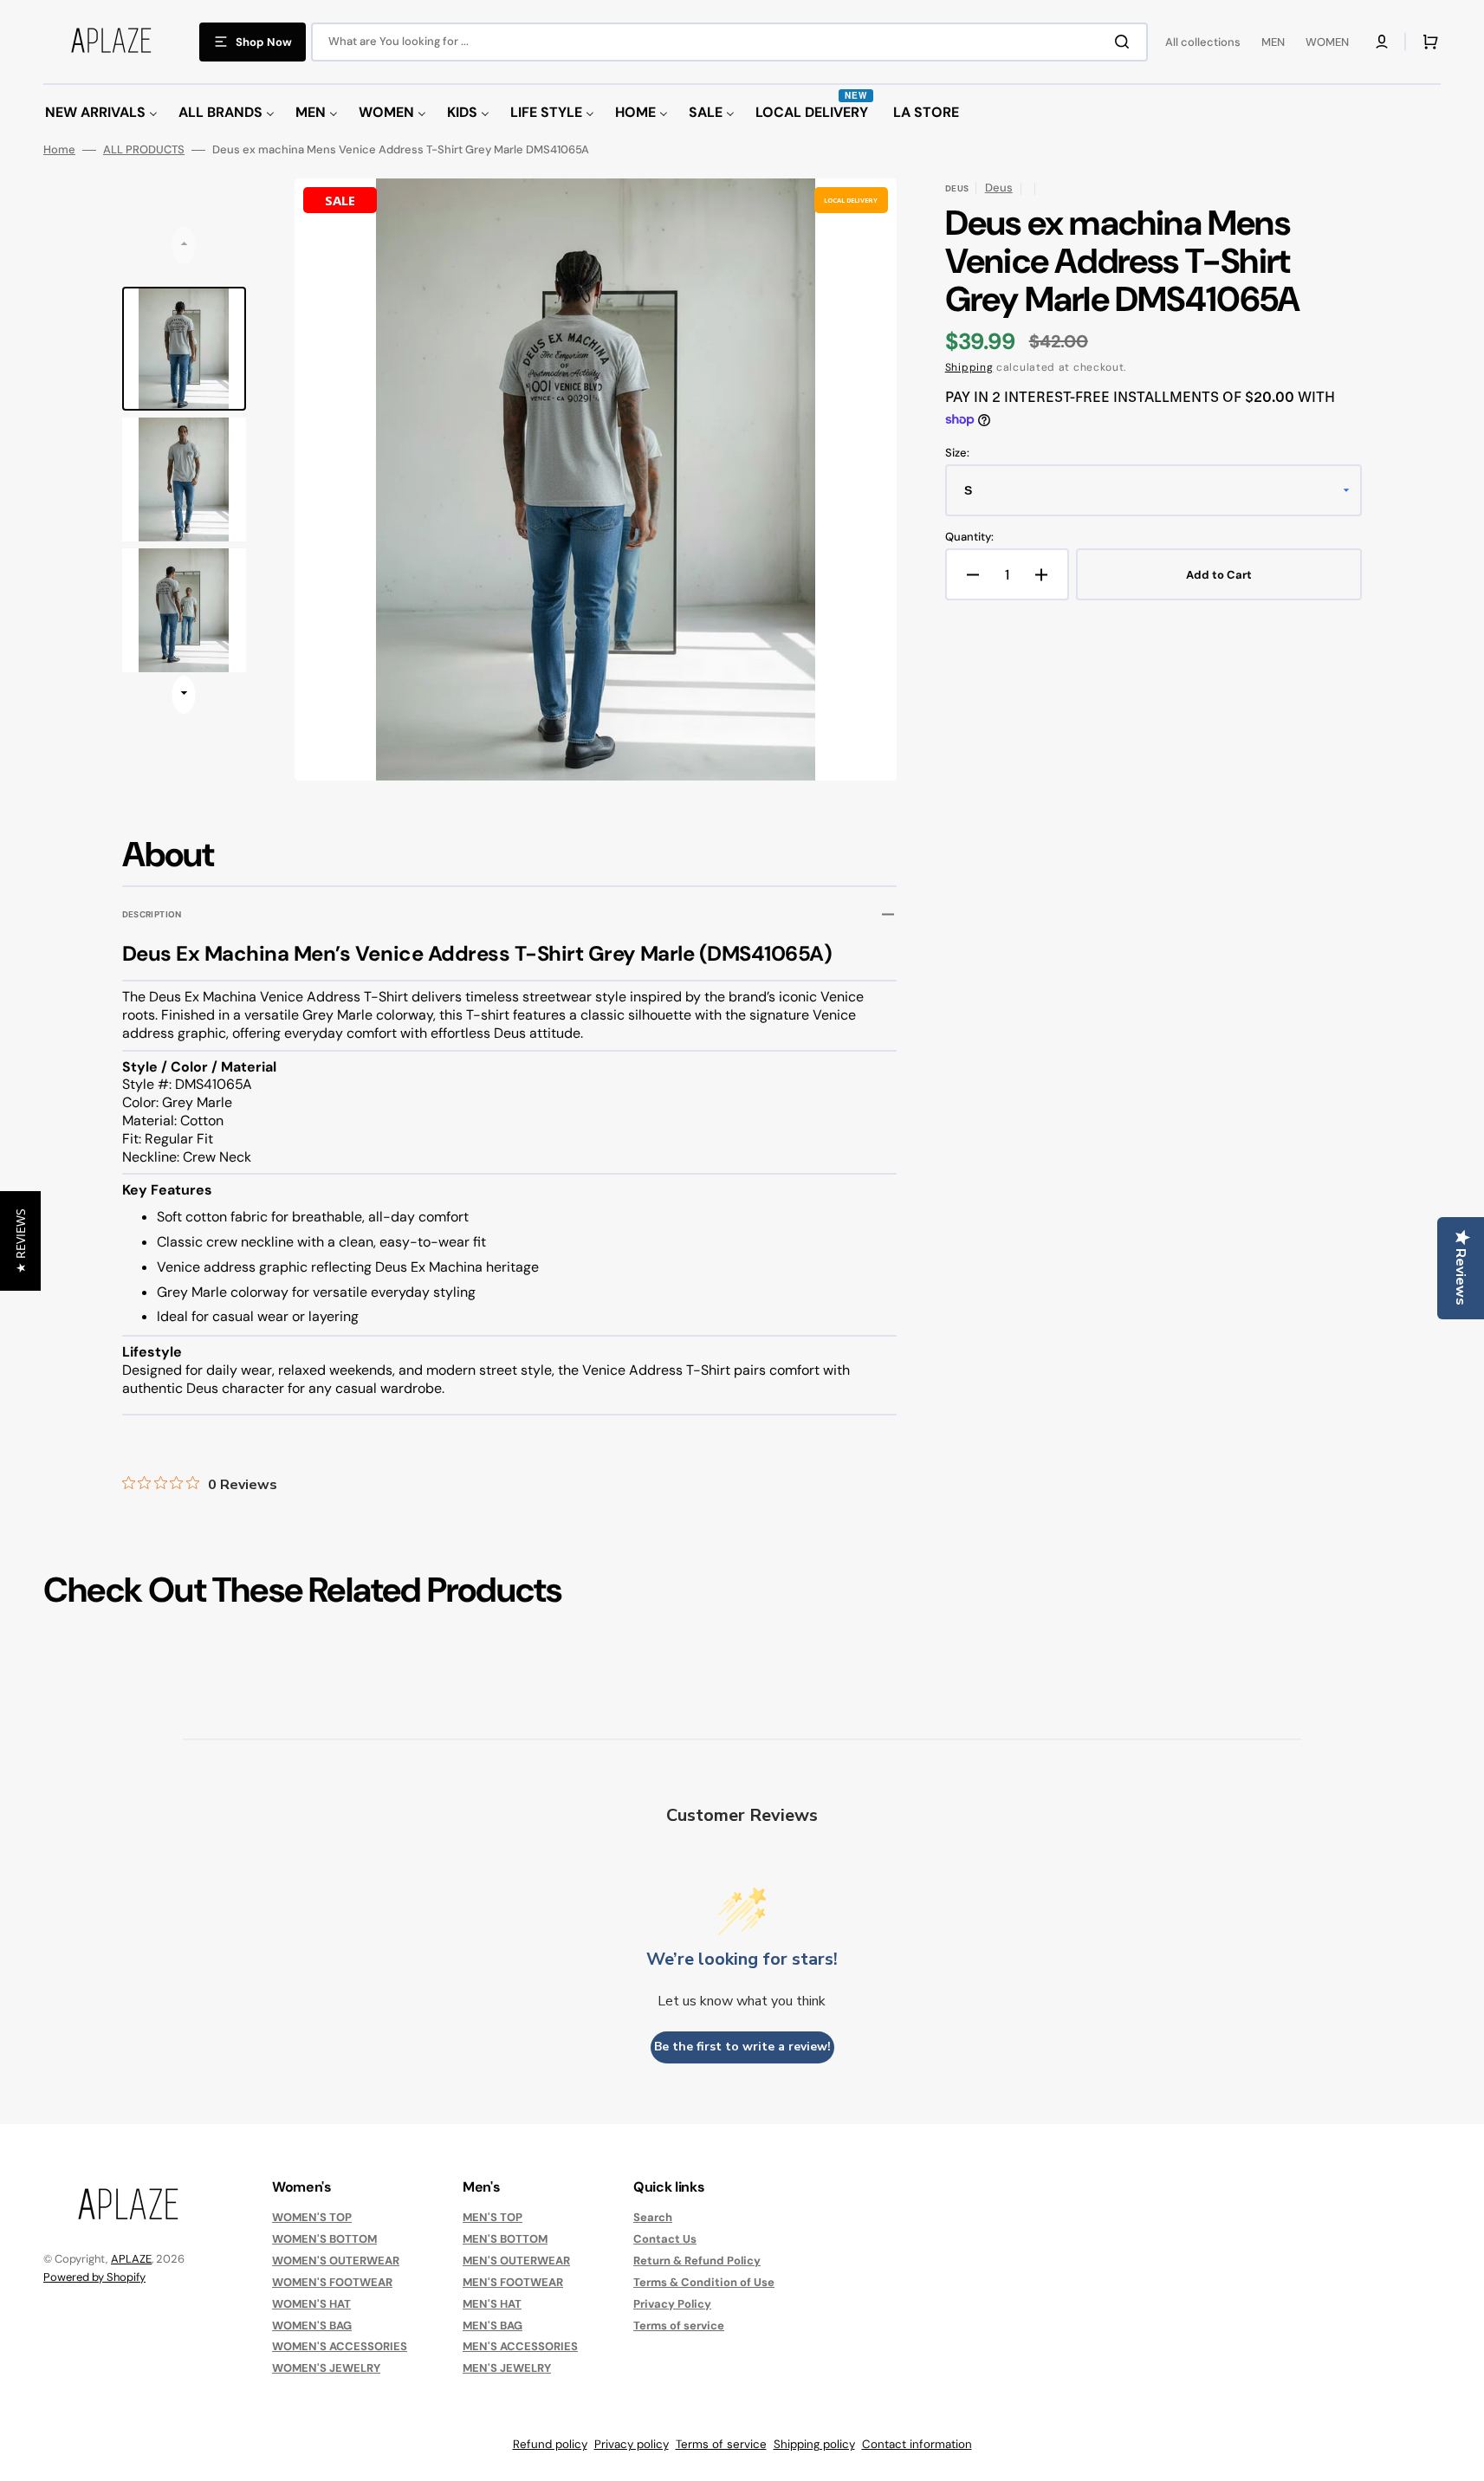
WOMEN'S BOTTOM (324, 2239)
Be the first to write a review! (742, 2047)
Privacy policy (632, 2444)
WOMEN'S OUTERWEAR (336, 2261)
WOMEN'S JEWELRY (326, 2368)
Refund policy (550, 2444)
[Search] (1125, 42)
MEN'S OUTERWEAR (516, 2261)
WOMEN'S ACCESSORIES (340, 2346)
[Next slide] (184, 695)
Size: (957, 453)
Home (59, 150)
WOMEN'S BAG (312, 2326)
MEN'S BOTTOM (505, 2239)
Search (653, 2218)
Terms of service (679, 2326)
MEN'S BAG (493, 2326)
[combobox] (729, 42)
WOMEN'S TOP (312, 2218)
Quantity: (969, 537)
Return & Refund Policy (697, 2261)
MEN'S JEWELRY (507, 2368)
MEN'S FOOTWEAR (513, 2282)
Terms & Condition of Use (704, 2282)
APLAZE (131, 2259)
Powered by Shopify (94, 2277)
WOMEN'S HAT (311, 2304)
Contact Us (665, 2239)
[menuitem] (101, 113)
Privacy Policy (672, 2304)
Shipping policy (814, 2444)
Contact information (917, 2444)
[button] (1382, 42)
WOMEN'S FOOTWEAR (332, 2282)
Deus (999, 188)
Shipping (969, 367)
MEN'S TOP (493, 2218)
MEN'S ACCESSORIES (520, 2346)
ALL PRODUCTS (144, 150)
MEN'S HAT (492, 2304)
